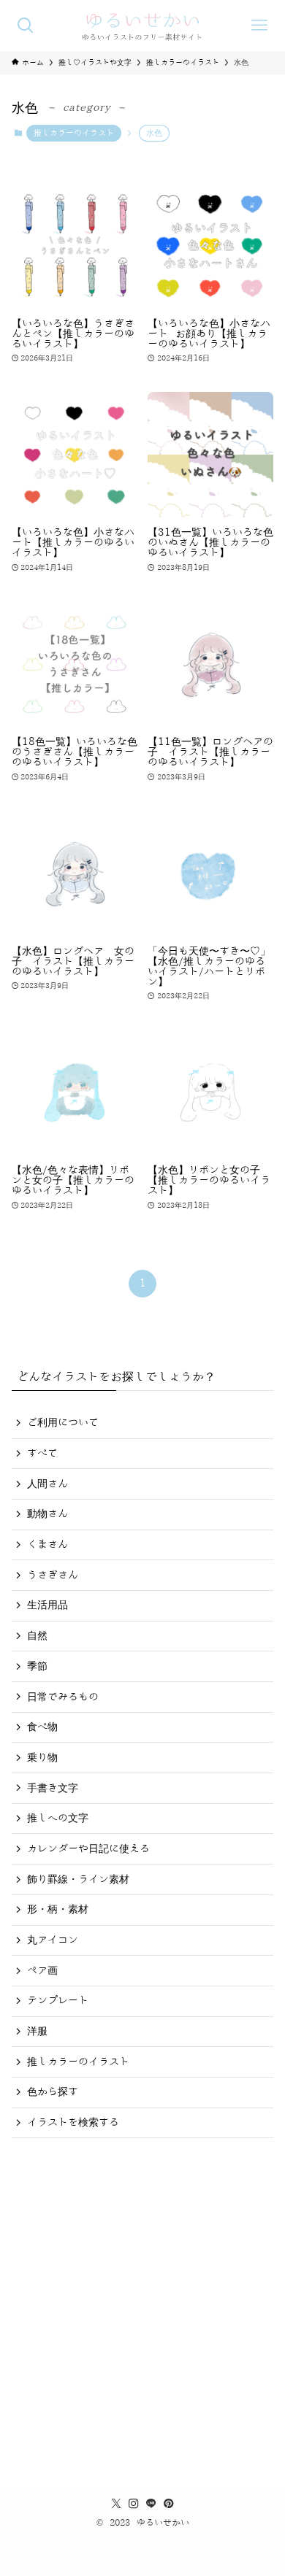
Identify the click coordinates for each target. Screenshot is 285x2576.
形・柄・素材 (58, 1909)
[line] (151, 2504)
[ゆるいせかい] (143, 26)
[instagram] (134, 2504)
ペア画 (42, 1971)
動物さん (47, 1514)
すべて (42, 1453)
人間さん (47, 1484)
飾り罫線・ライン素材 (78, 1879)
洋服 (37, 2031)
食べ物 (42, 1727)
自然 (37, 1636)
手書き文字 (53, 1788)
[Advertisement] (142, 2307)
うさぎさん (53, 1575)
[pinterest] (169, 2504)
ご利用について (63, 1423)
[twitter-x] (116, 2504)
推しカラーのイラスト (74, 133)
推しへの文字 (58, 1818)
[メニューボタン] (259, 26)
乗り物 (42, 1758)
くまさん (47, 1545)
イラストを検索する (73, 2122)
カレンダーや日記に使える (88, 1849)
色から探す (53, 2092)
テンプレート (58, 2001)
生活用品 (47, 1605)
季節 (37, 1666)
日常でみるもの (63, 1697)
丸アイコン (53, 1940)
